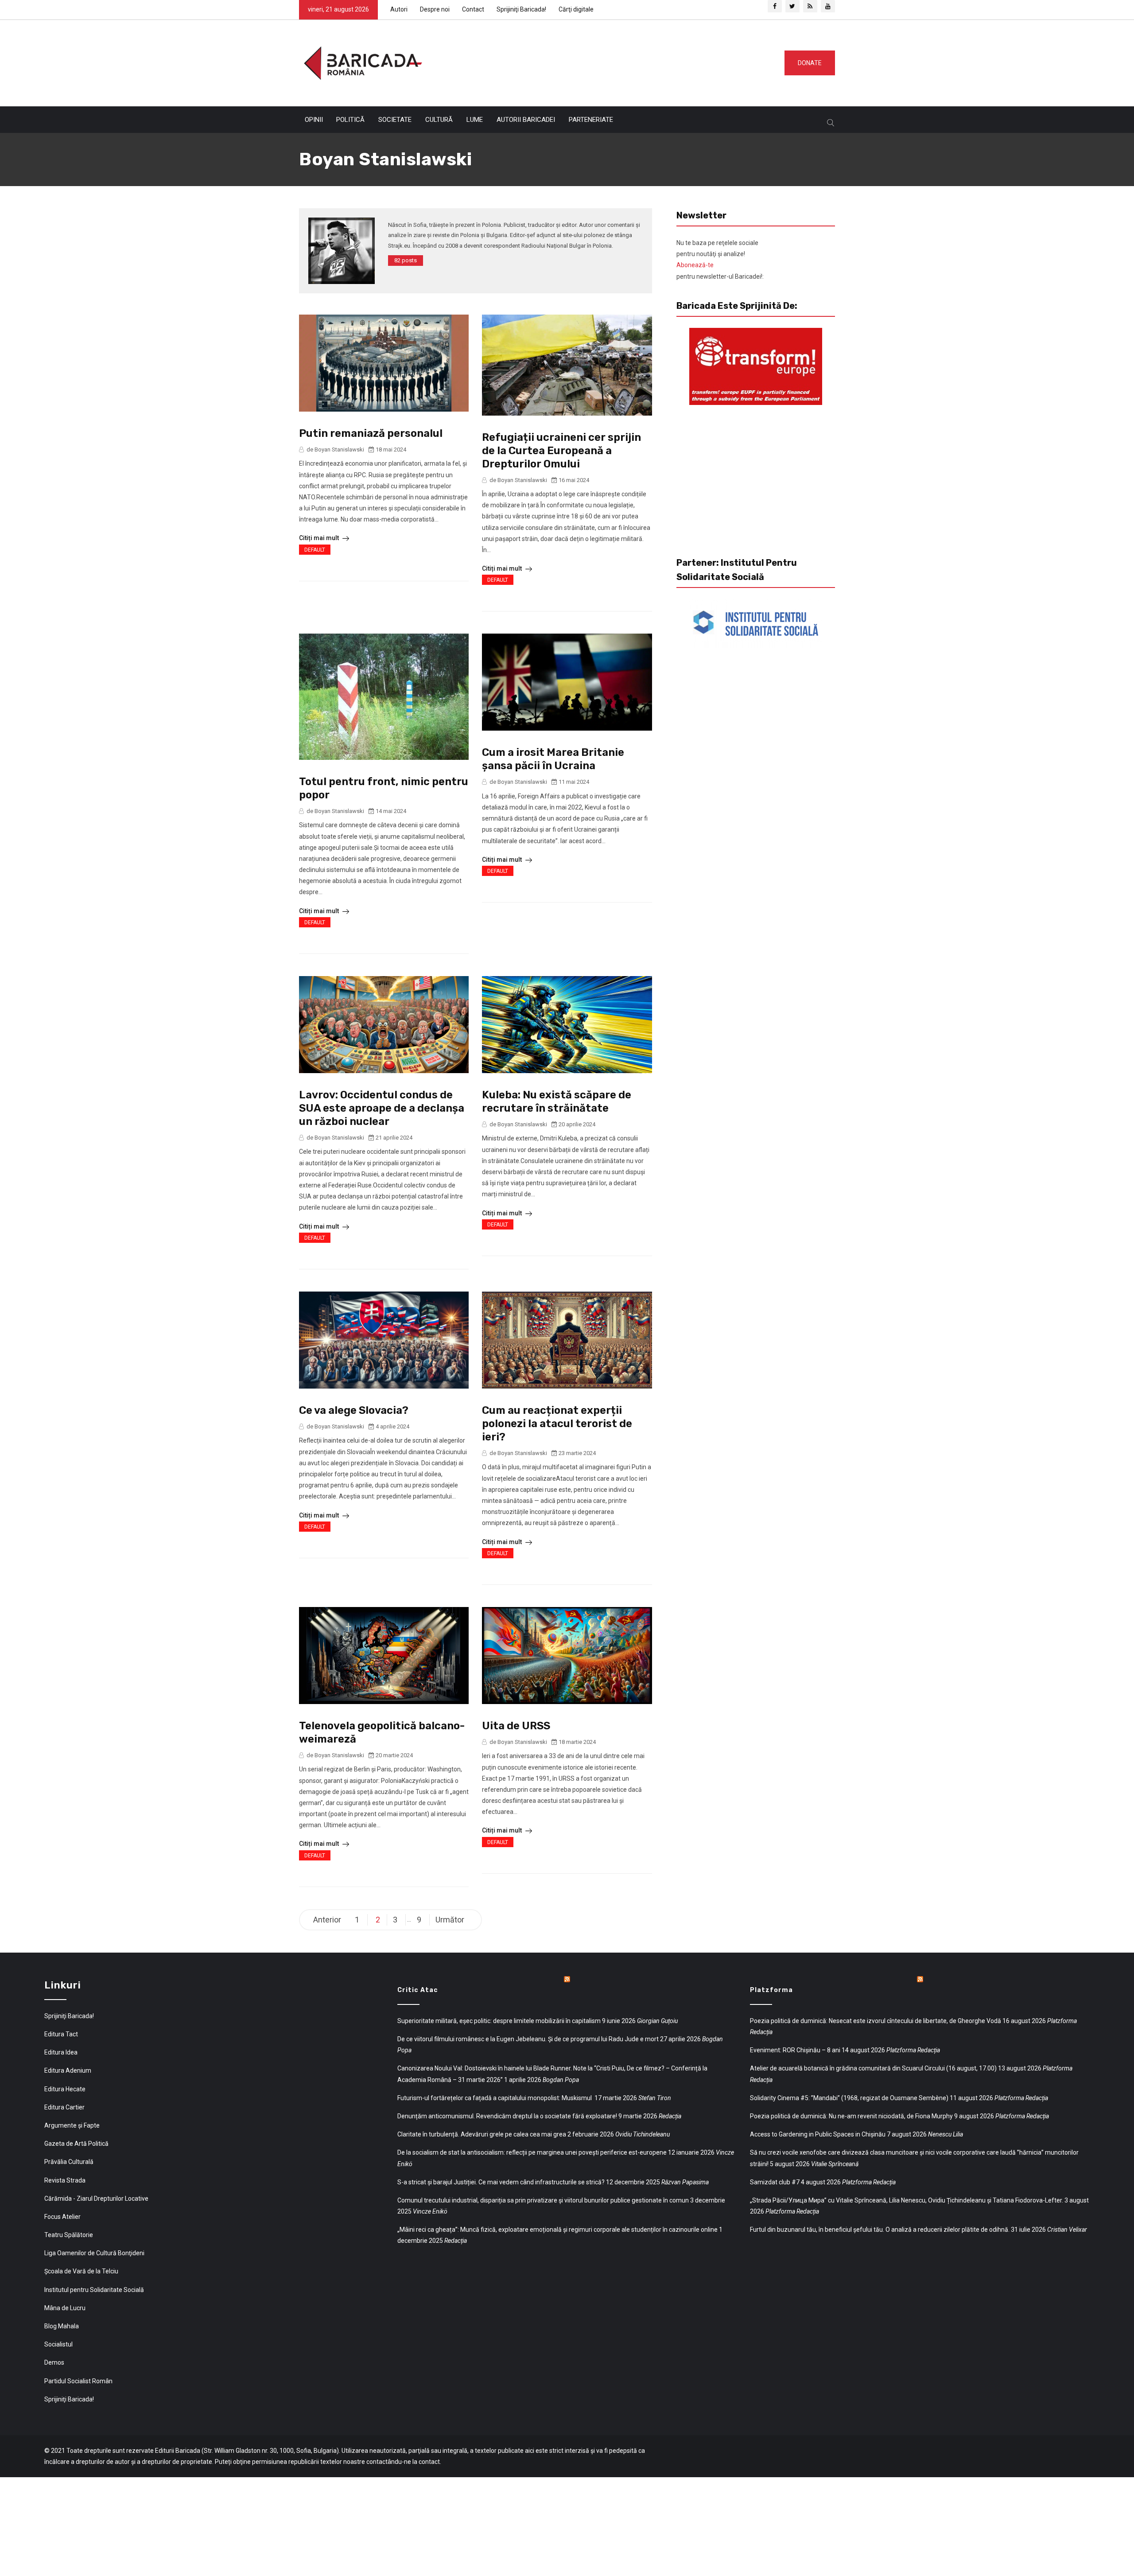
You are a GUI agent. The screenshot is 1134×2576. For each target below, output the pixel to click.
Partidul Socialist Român (78, 2381)
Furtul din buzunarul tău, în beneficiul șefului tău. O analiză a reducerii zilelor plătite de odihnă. (880, 2230)
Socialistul (58, 2344)
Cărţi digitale (576, 9)
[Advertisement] (600, 61)
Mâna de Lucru (65, 2308)
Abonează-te (695, 265)
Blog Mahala (62, 2326)
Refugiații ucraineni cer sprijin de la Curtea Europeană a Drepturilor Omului (561, 451)
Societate (395, 120)
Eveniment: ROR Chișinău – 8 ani (795, 2050)
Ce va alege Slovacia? (354, 1410)
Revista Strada (65, 2180)
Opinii (314, 120)
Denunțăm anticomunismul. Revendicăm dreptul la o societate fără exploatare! (507, 2116)
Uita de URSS (516, 1726)
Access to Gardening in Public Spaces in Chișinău (818, 2134)
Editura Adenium (68, 2070)
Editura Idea (61, 2052)
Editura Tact (61, 2034)
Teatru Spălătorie (69, 2235)
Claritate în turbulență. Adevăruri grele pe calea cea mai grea (482, 2134)
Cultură (439, 120)
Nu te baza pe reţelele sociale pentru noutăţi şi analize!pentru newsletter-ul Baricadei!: (720, 260)
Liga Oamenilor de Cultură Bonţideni (94, 2253)
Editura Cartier (64, 2107)
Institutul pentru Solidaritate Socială (94, 2290)
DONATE (810, 63)
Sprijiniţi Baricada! (521, 9)
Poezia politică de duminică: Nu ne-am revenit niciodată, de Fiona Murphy (851, 2116)
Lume (475, 120)
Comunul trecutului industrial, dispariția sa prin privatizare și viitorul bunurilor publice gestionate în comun (543, 2200)
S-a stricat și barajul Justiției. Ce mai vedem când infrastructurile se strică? (501, 2182)
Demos (54, 2362)
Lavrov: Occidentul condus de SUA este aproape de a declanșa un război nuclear (382, 1108)
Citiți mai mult (320, 538)
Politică (350, 120)
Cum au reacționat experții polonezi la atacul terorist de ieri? (557, 1424)
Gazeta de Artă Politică (76, 2144)
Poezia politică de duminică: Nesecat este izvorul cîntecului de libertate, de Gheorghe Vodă (876, 2021)
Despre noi (435, 9)
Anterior (327, 1920)
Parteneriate (591, 120)
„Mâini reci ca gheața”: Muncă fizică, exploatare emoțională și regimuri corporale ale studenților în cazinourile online (557, 2230)
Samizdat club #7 (775, 2182)
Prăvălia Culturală (69, 2162)
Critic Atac (418, 1990)
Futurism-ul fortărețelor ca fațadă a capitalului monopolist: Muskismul (495, 2098)
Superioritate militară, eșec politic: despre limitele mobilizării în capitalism (499, 2021)
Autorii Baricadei (526, 120)
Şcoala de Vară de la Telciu (81, 2271)
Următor (450, 1920)
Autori (399, 9)
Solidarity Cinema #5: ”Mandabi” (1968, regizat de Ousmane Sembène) (849, 2098)
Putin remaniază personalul (371, 433)
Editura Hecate (65, 2089)
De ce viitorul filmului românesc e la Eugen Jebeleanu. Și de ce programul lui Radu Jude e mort (528, 2039)
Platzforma (771, 1990)
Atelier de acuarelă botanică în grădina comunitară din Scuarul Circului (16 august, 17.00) (873, 2068)
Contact (473, 9)
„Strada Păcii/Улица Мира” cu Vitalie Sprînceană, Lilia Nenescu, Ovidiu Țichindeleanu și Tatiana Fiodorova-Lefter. (907, 2200)
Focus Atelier (62, 2217)
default (315, 550)
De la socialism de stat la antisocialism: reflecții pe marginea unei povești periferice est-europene (532, 2152)
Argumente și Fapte (72, 2125)
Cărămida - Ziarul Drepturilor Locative (96, 2199)
